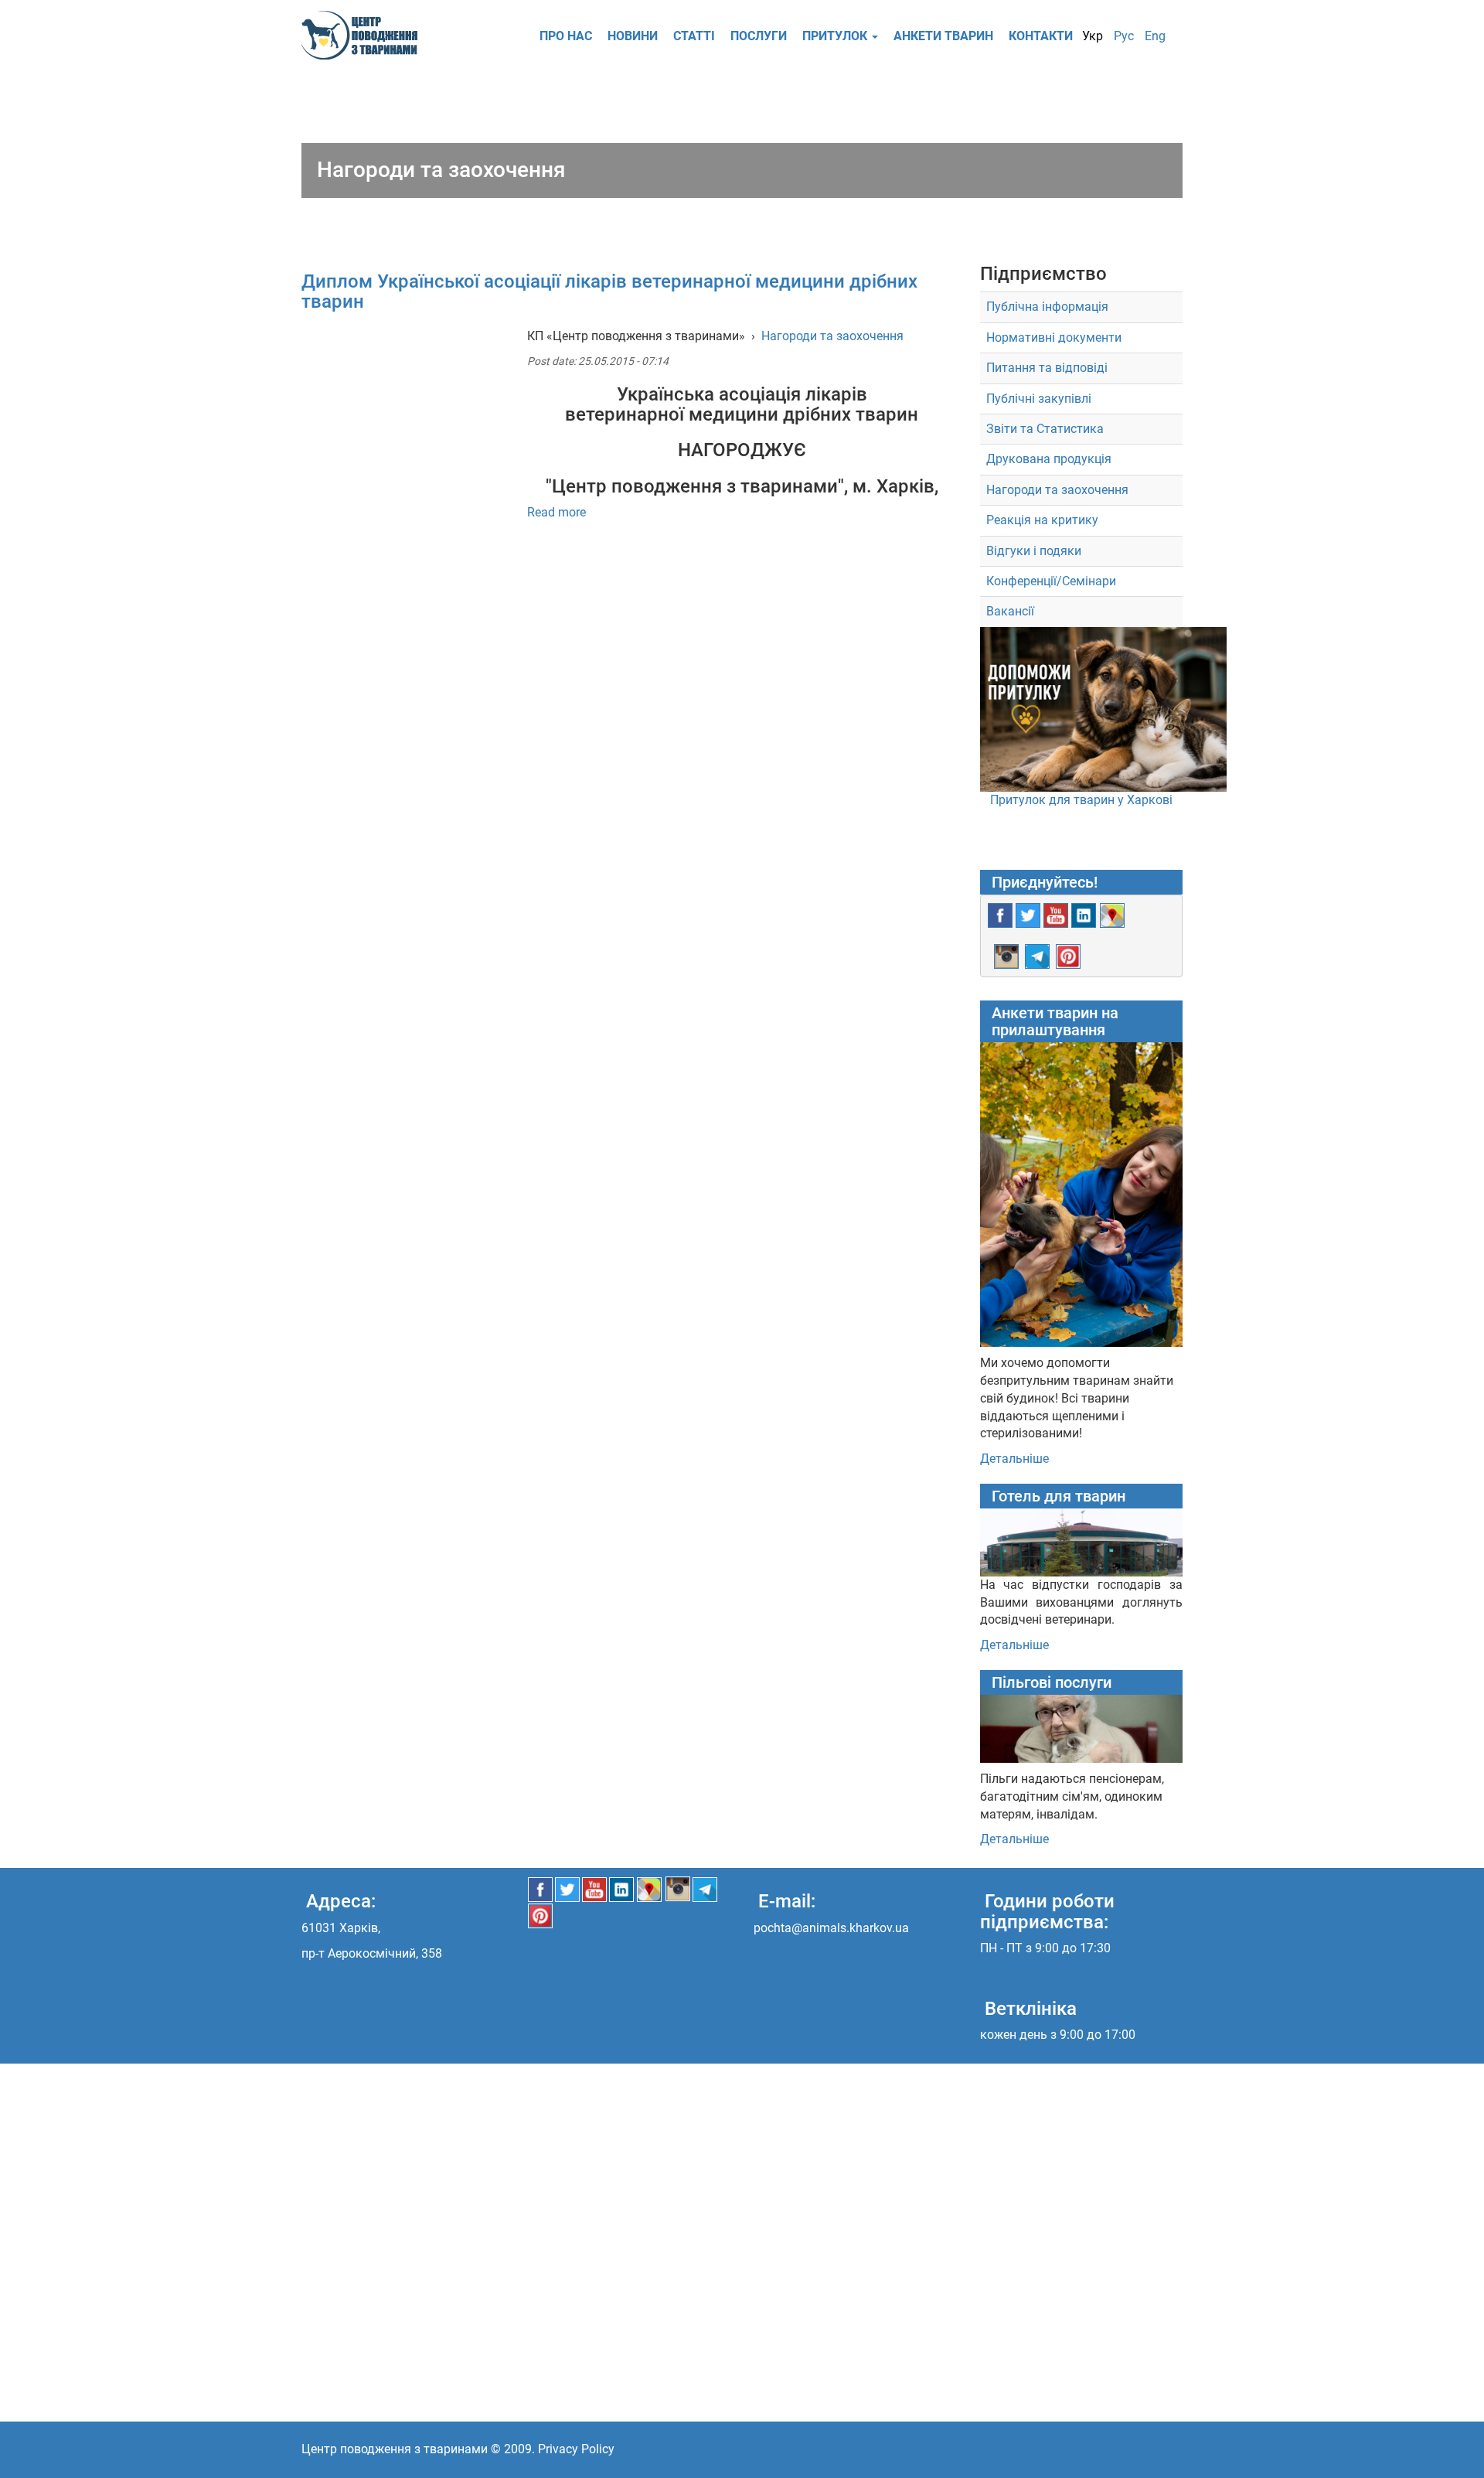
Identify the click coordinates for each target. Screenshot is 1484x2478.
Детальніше (1014, 1459)
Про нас (566, 36)
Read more (556, 512)
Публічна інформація (1047, 307)
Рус (1124, 36)
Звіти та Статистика (1045, 429)
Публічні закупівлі (1039, 399)
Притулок (836, 36)
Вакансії (1010, 611)
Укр (1093, 36)
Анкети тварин (943, 36)
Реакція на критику (1042, 520)
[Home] (365, 35)
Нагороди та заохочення (832, 336)
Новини (633, 36)
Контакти (1041, 36)
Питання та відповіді (1047, 368)
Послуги (759, 36)
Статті (694, 36)
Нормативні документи (1054, 337)
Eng (1155, 36)
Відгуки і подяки (1034, 551)
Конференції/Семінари (1051, 581)
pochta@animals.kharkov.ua (831, 1928)
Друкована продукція (1049, 459)
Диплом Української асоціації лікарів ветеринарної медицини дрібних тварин (609, 291)
